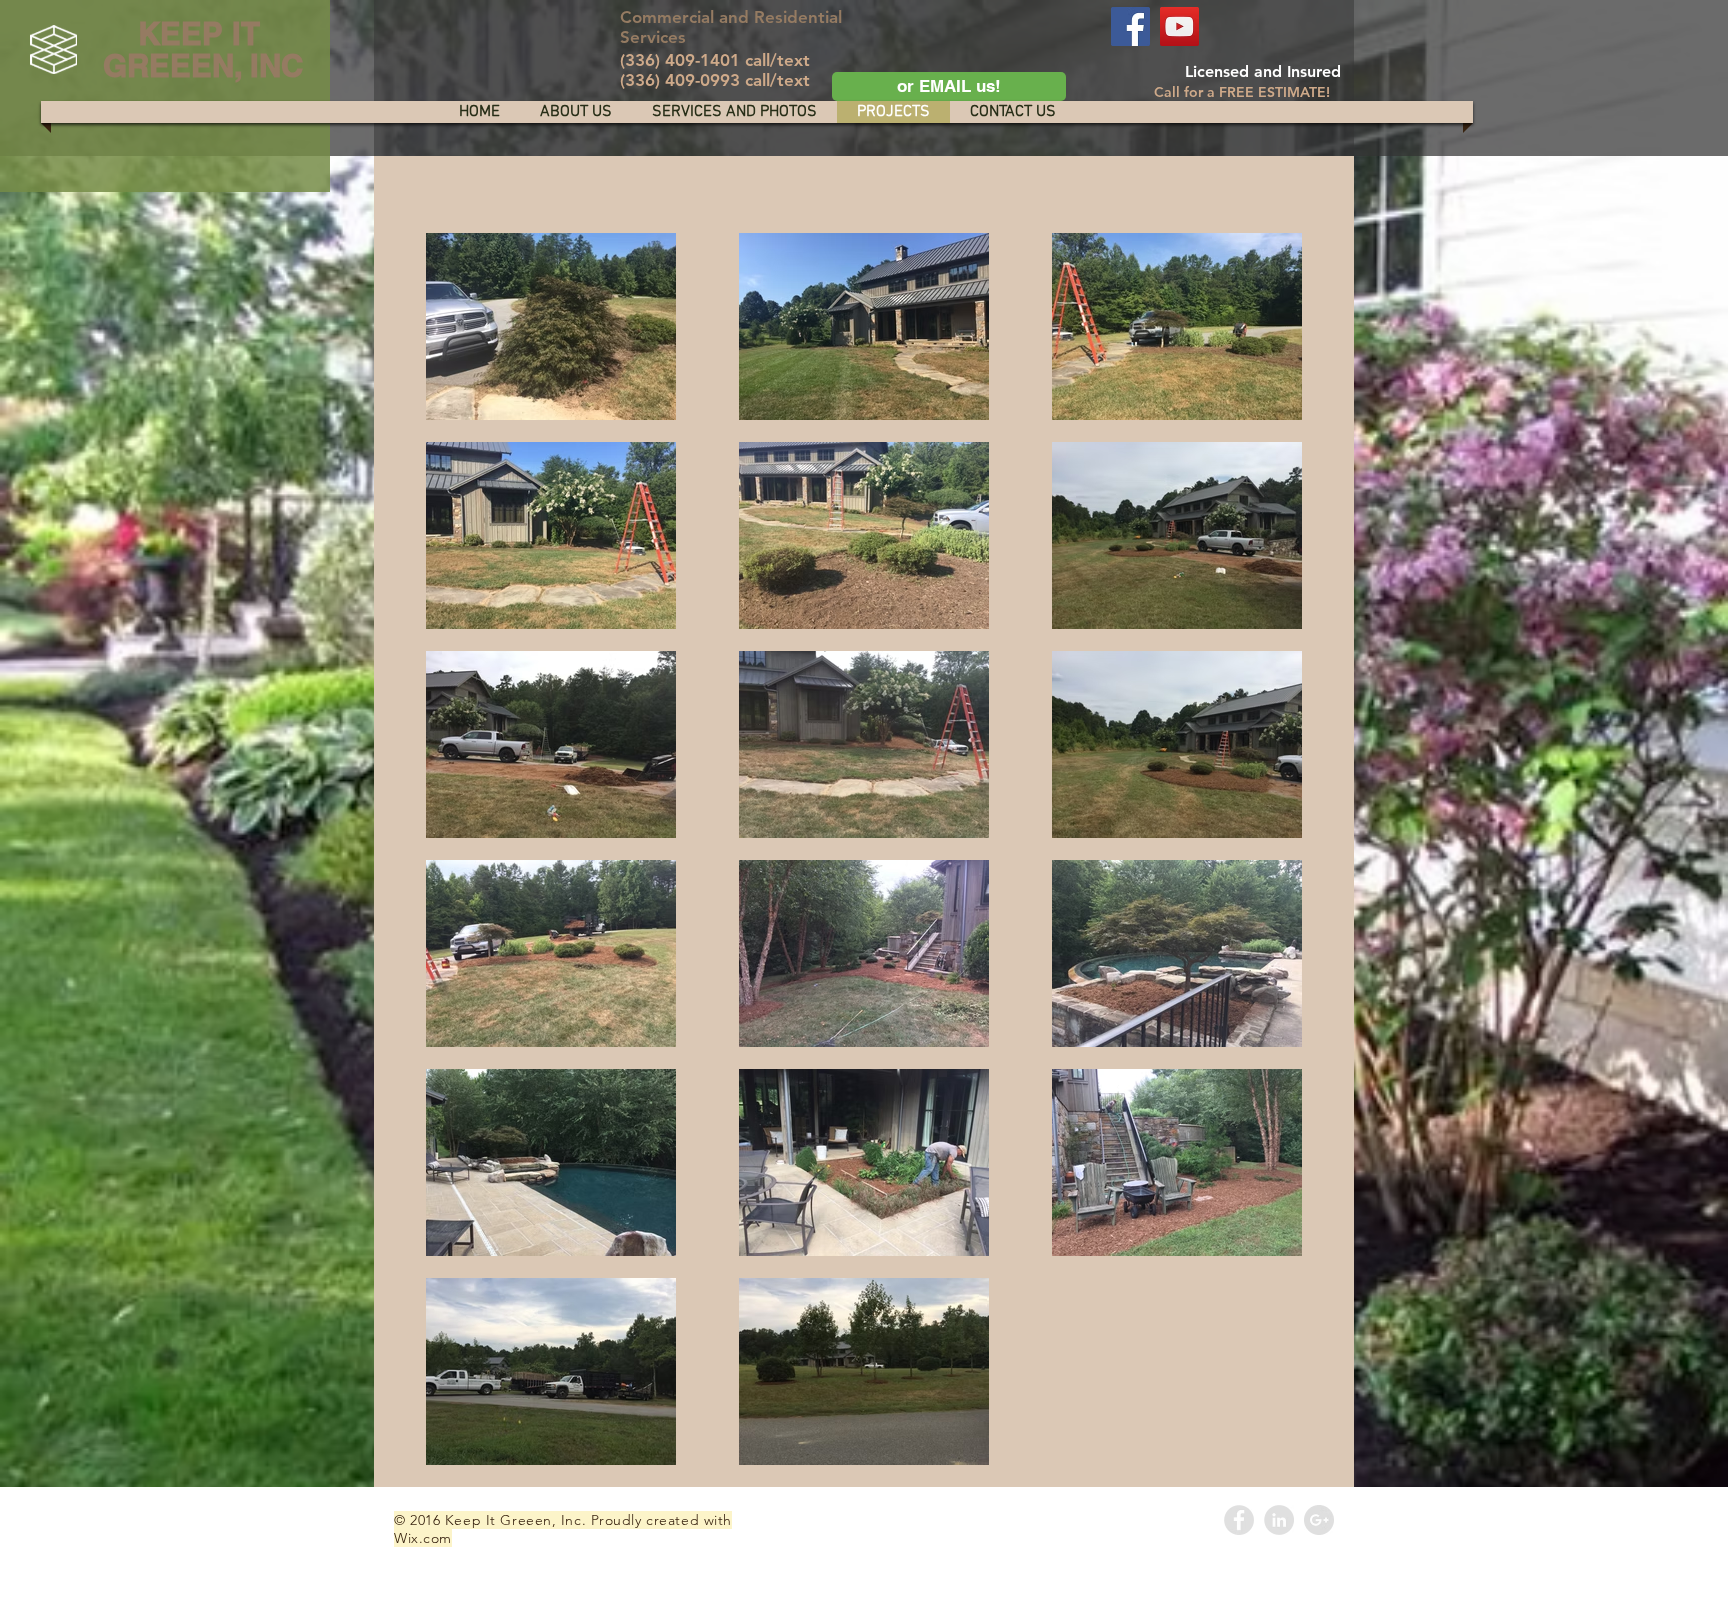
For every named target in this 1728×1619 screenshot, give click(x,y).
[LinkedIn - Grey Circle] (1279, 1520)
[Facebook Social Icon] (1130, 26)
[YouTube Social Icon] (1179, 26)
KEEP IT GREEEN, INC (198, 49)
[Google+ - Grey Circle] (1319, 1520)
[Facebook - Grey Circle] (1239, 1520)
